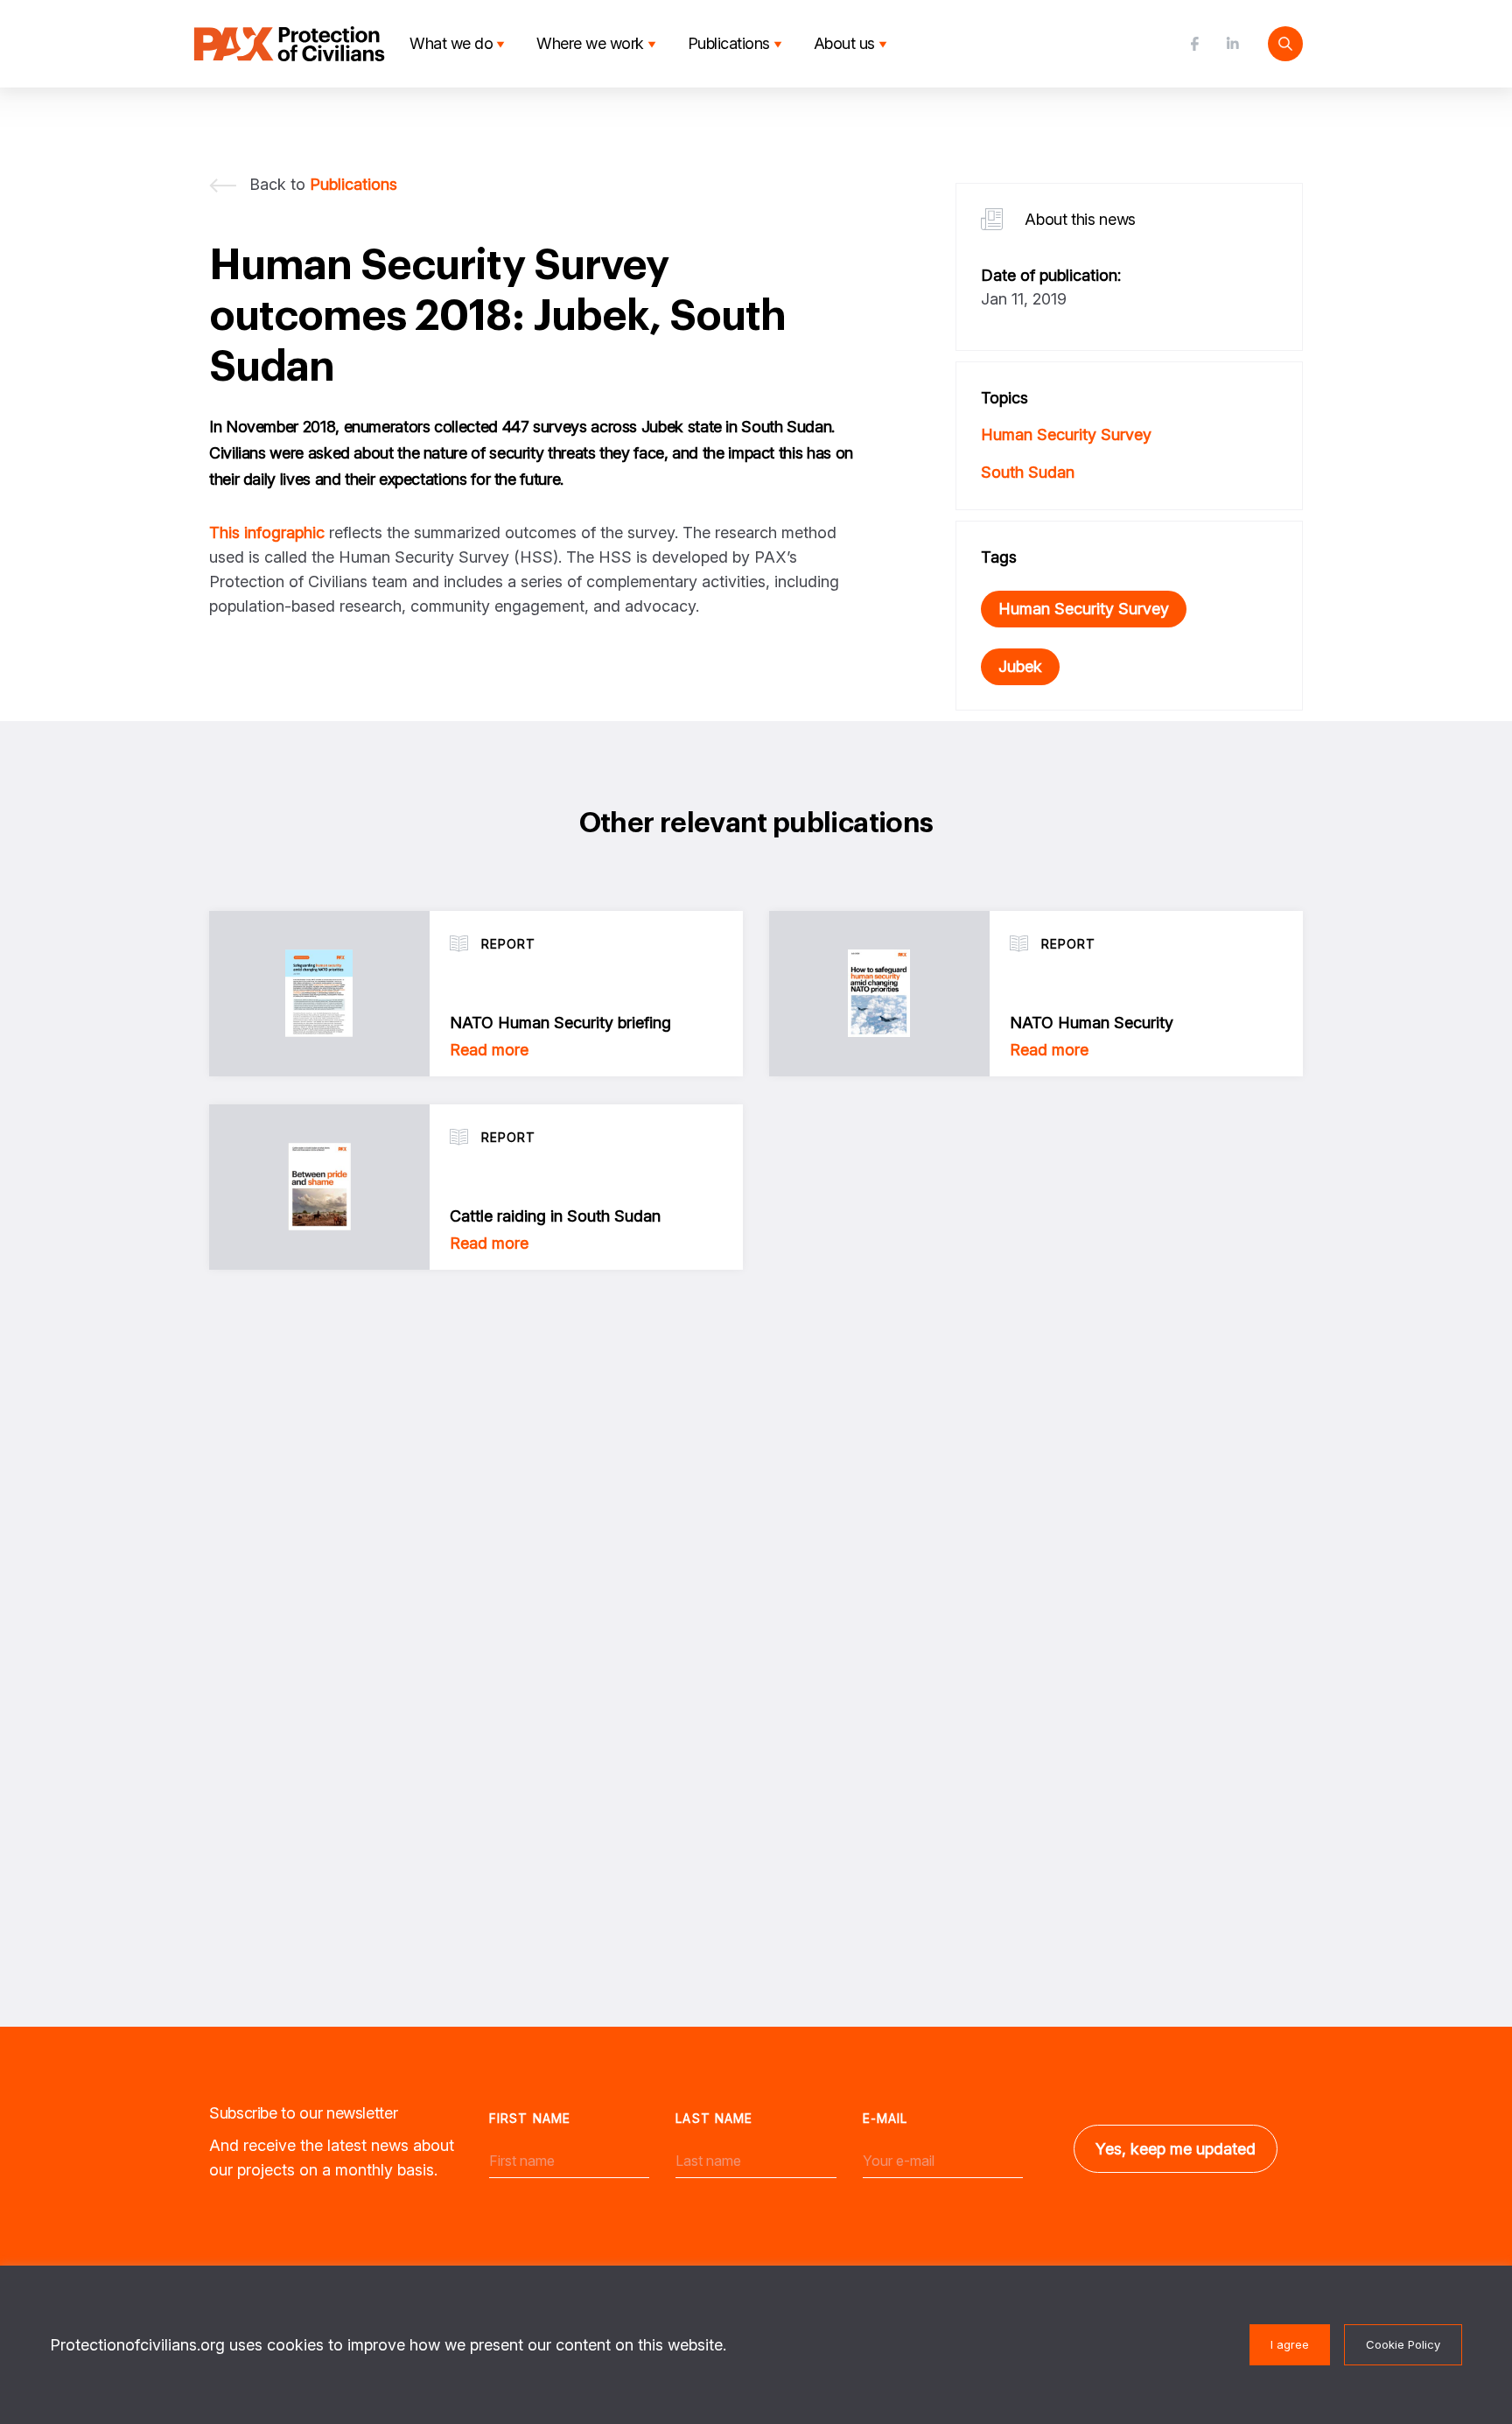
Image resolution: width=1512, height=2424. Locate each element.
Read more (489, 1050)
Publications (729, 43)
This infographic (267, 532)
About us (844, 43)
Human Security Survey (1066, 434)
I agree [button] (1290, 2344)
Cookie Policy (1403, 2344)
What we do (451, 43)
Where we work (590, 43)
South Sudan (1028, 472)
